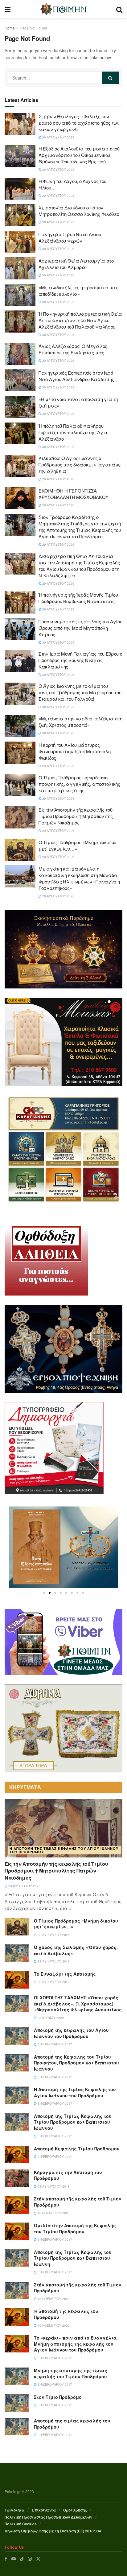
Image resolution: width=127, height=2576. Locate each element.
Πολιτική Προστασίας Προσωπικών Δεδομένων (48, 2517)
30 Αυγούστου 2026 (58, 137)
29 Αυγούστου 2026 (58, 479)
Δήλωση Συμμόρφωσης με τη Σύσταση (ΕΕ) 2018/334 (53, 2531)
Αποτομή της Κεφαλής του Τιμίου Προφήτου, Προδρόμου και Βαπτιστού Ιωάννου (76, 2063)
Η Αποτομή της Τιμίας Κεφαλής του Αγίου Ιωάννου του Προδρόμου (64, 1850)
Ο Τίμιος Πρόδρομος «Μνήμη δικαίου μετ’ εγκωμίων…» (76, 1924)
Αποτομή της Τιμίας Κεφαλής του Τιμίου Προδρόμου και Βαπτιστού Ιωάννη (73, 2258)
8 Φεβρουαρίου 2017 (54, 2044)
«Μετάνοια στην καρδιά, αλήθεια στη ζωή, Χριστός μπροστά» (80, 722)
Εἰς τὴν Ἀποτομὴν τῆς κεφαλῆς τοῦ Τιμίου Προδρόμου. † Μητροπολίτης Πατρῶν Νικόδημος (76, 816)
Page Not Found (33, 28)
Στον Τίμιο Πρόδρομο (58, 2397)
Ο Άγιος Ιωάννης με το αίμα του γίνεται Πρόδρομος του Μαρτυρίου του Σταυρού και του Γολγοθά (80, 692)
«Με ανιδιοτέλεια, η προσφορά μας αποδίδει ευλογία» (78, 290)
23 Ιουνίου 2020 (50, 2018)
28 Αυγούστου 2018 (53, 2186)
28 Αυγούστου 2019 (53, 1961)
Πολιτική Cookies (21, 2524)
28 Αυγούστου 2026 (58, 857)
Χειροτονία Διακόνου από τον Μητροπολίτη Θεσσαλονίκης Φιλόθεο (79, 211)
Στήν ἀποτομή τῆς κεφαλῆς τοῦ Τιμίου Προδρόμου (78, 2202)
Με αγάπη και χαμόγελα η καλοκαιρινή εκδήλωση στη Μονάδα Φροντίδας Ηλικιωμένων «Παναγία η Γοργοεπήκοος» (79, 878)
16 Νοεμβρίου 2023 (53, 2213)
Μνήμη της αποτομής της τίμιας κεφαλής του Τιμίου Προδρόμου (71, 2373)
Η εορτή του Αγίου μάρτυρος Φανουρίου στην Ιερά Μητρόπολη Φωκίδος (74, 751)
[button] (44, 1593)
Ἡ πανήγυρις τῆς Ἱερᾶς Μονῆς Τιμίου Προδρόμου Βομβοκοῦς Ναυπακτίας (78, 598)
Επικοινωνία (44, 2510)
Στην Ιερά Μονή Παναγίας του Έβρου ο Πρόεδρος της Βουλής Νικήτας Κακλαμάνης (80, 660)
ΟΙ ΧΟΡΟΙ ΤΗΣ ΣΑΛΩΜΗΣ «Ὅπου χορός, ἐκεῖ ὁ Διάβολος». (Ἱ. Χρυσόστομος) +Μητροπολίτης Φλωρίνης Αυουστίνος (78, 2003)
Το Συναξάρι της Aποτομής (65, 1974)
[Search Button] (111, 78)
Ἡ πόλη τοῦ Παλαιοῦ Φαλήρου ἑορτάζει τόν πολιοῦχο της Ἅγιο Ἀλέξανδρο (73, 432)
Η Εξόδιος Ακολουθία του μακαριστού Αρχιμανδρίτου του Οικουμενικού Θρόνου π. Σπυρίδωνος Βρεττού (79, 155)
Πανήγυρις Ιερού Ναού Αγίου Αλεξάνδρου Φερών (70, 237)
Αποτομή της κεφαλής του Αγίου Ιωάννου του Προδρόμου (71, 2033)
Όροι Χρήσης (75, 2510)
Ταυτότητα (14, 2510)
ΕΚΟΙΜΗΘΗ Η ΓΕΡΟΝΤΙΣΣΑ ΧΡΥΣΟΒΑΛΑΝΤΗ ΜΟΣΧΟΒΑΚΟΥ (74, 494)
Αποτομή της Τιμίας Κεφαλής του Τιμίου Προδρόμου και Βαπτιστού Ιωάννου (73, 2122)
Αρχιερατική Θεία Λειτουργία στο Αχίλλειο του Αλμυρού (76, 264)
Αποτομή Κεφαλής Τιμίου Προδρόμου (77, 2149)
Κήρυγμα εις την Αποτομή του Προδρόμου (68, 2175)
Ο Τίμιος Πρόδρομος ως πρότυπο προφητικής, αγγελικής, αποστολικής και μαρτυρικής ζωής (79, 784)
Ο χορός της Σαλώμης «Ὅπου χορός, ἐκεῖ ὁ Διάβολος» (76, 1950)
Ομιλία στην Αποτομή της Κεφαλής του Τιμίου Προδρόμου (75, 2228)
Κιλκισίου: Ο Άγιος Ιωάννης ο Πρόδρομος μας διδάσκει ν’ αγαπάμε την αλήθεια (80, 464)
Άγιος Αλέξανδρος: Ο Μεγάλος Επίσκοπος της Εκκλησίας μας (73, 349)
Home (10, 28)
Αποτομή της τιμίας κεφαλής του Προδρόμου (72, 2424)
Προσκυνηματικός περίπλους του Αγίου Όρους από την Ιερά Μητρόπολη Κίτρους (80, 628)
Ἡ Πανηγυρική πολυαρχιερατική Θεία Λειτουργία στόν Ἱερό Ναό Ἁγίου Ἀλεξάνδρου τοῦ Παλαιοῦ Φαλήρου (80, 320)
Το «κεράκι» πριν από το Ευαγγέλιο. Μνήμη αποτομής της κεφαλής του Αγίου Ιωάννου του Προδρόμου (76, 2344)
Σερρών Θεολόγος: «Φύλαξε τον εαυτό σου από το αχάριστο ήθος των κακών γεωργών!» (79, 123)
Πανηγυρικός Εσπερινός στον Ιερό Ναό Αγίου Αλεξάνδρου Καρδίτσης (76, 376)
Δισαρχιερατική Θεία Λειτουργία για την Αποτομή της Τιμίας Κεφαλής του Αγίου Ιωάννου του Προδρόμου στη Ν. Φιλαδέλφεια (79, 566)
